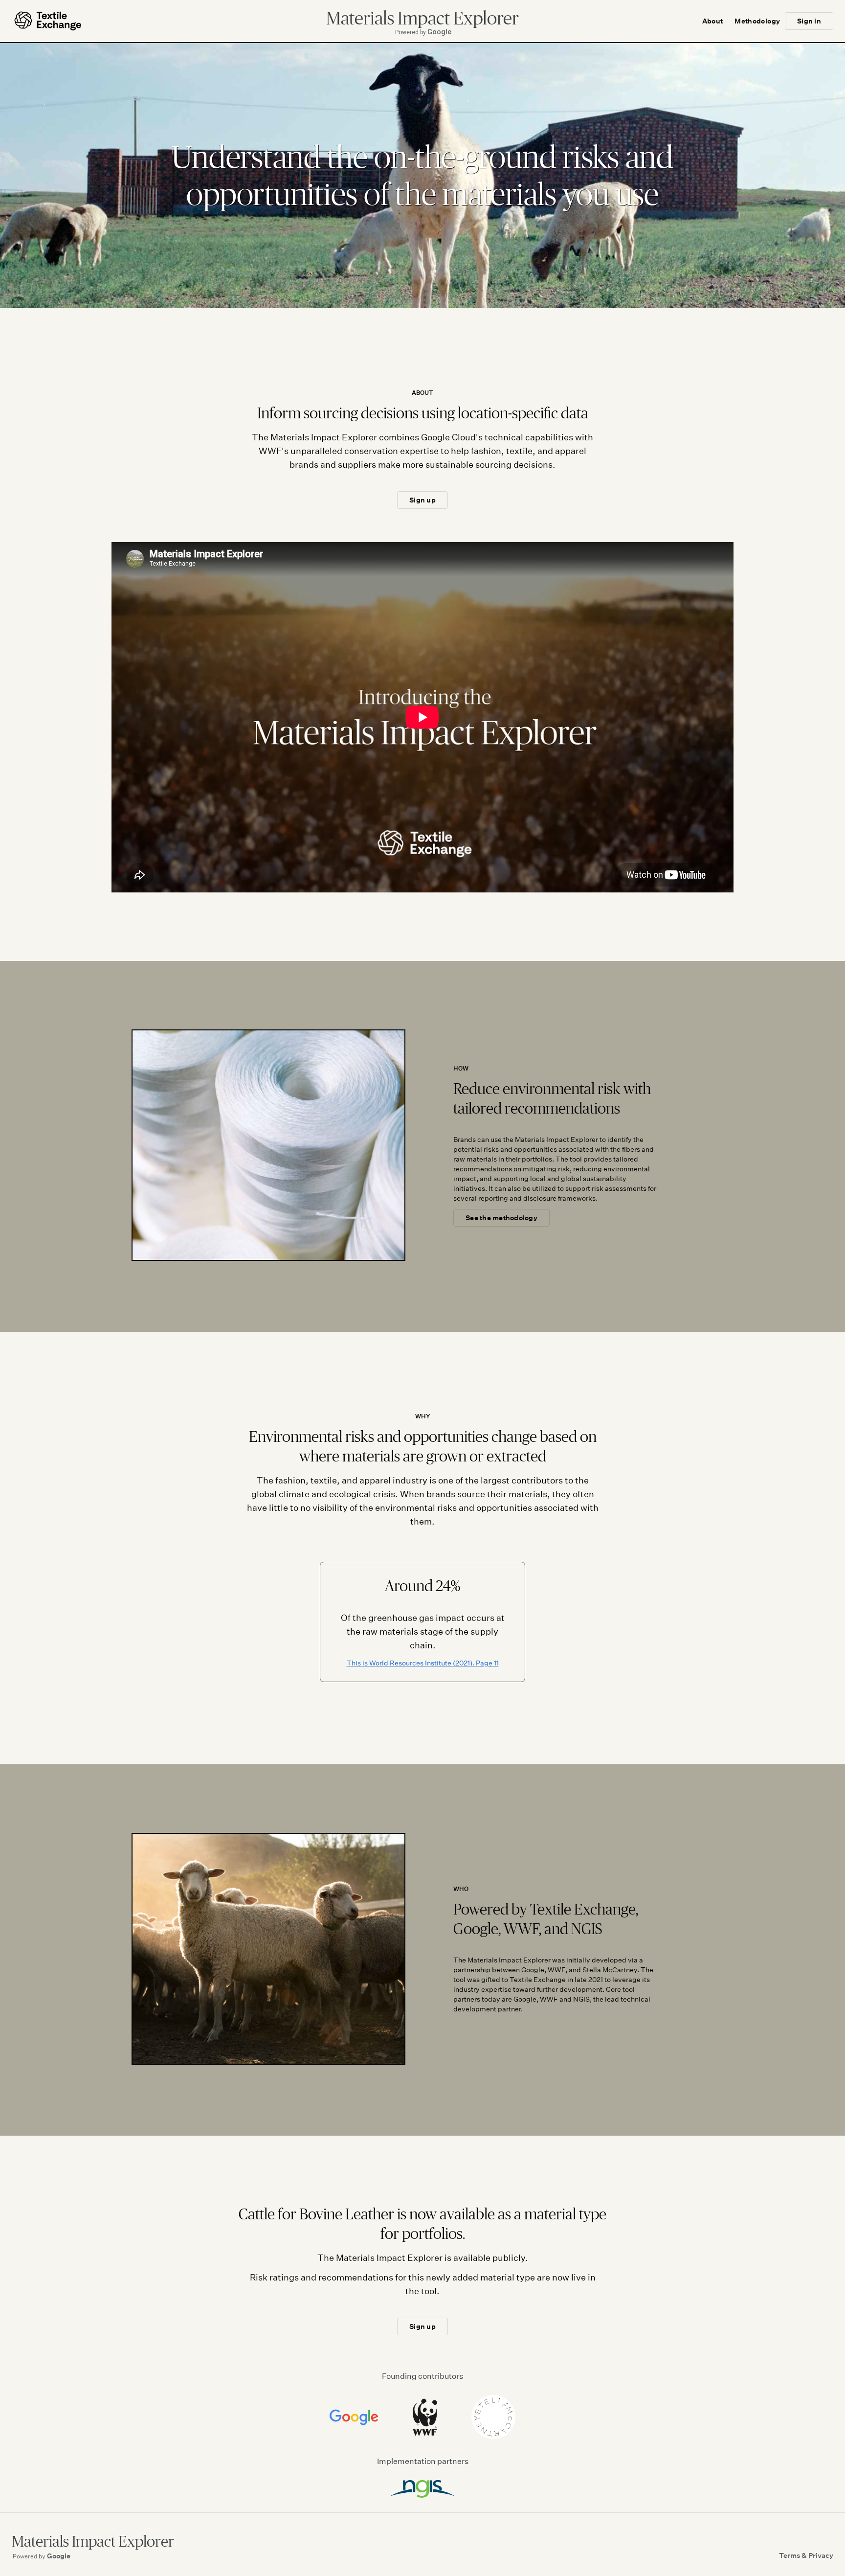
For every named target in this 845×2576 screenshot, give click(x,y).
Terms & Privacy (806, 2555)
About (713, 21)
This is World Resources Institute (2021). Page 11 (423, 1663)
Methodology (757, 21)
